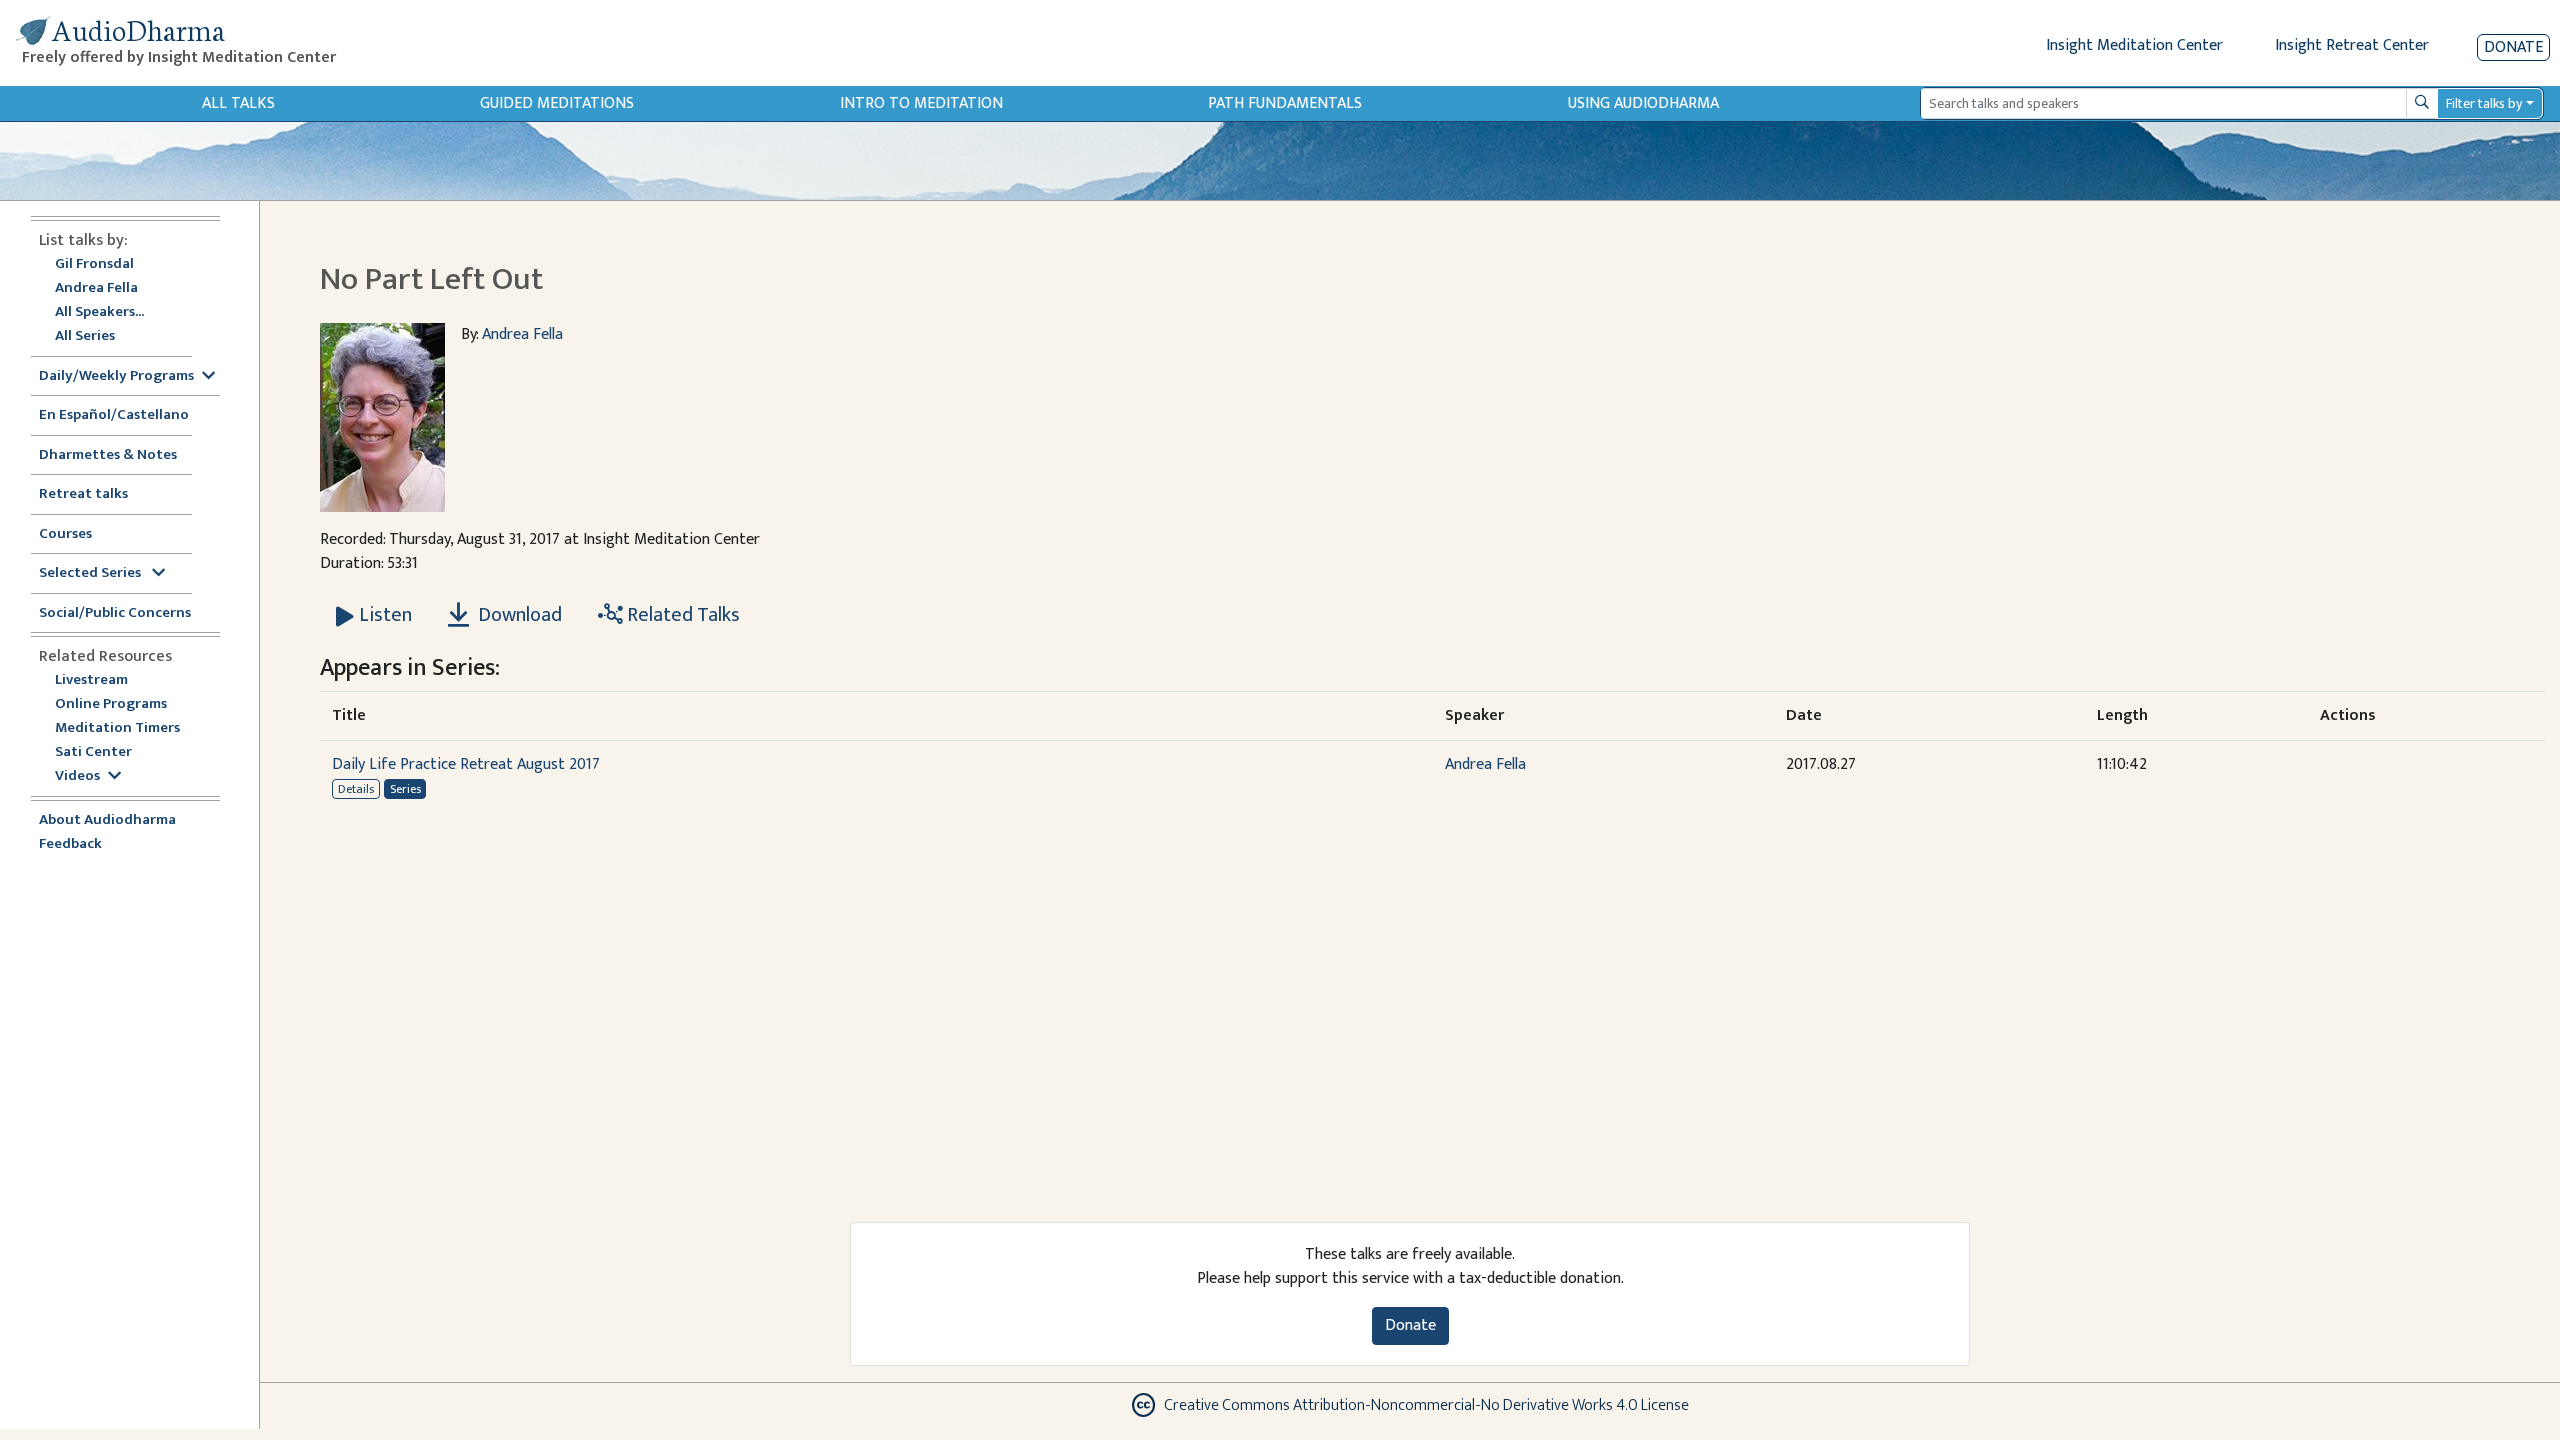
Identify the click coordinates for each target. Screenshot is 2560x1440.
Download (518, 615)
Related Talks (681, 615)
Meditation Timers (117, 728)
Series (405, 789)
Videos (77, 776)
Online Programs (111, 704)
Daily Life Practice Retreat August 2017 (466, 764)
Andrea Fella (96, 288)
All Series (85, 336)
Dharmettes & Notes (108, 455)
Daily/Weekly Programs (116, 376)
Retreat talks (83, 494)
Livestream (91, 680)
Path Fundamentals (1285, 103)
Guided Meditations (557, 103)
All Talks (238, 103)
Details (356, 789)
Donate (2513, 47)
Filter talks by (2484, 103)
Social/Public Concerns (115, 613)
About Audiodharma (107, 820)
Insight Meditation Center (2134, 45)
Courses (65, 534)
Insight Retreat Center (2352, 45)
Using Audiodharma (1643, 103)
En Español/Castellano (114, 415)
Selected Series (91, 573)
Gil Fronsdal (94, 264)
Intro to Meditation (921, 103)
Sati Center (93, 752)
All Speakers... (99, 312)
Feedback (70, 844)
